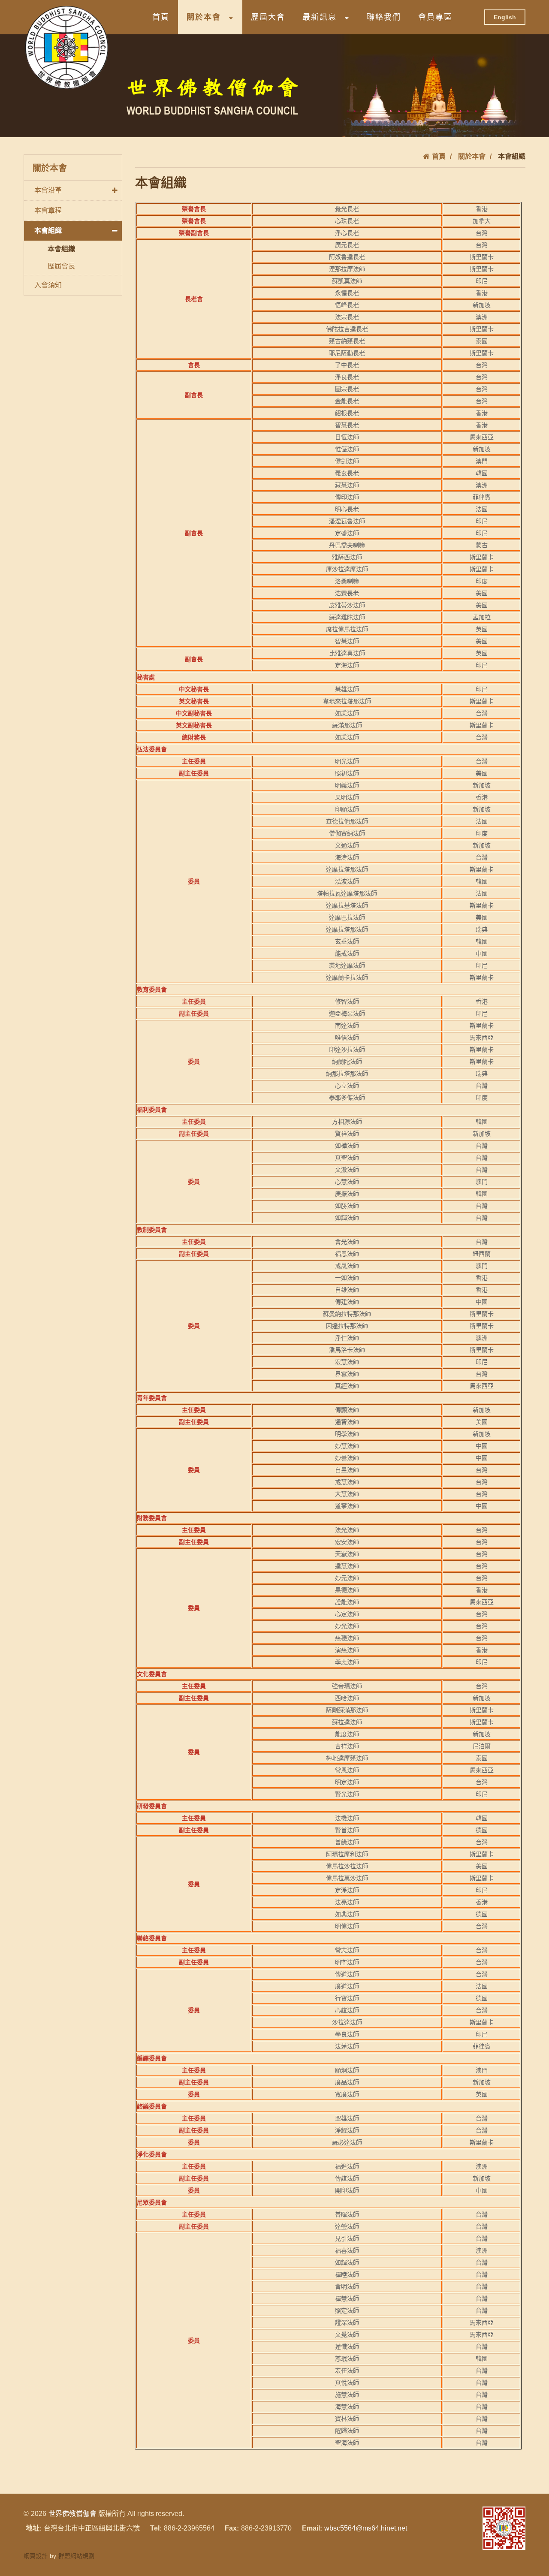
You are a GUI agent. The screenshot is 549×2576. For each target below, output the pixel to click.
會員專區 (435, 17)
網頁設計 (36, 2556)
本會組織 (48, 231)
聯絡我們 (384, 17)
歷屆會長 (61, 266)
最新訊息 (320, 17)
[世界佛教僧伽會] (66, 47)
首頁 (161, 17)
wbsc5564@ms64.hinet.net (366, 2528)
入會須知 (48, 285)
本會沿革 (48, 190)
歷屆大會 (268, 17)
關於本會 (204, 17)
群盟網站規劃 (76, 2556)
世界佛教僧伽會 (72, 2514)
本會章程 (48, 210)
